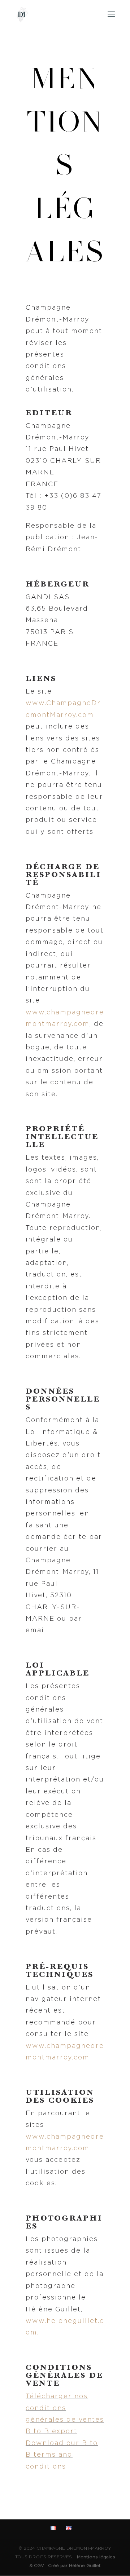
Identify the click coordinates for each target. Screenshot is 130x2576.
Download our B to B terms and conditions (62, 2455)
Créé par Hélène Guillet (74, 2566)
